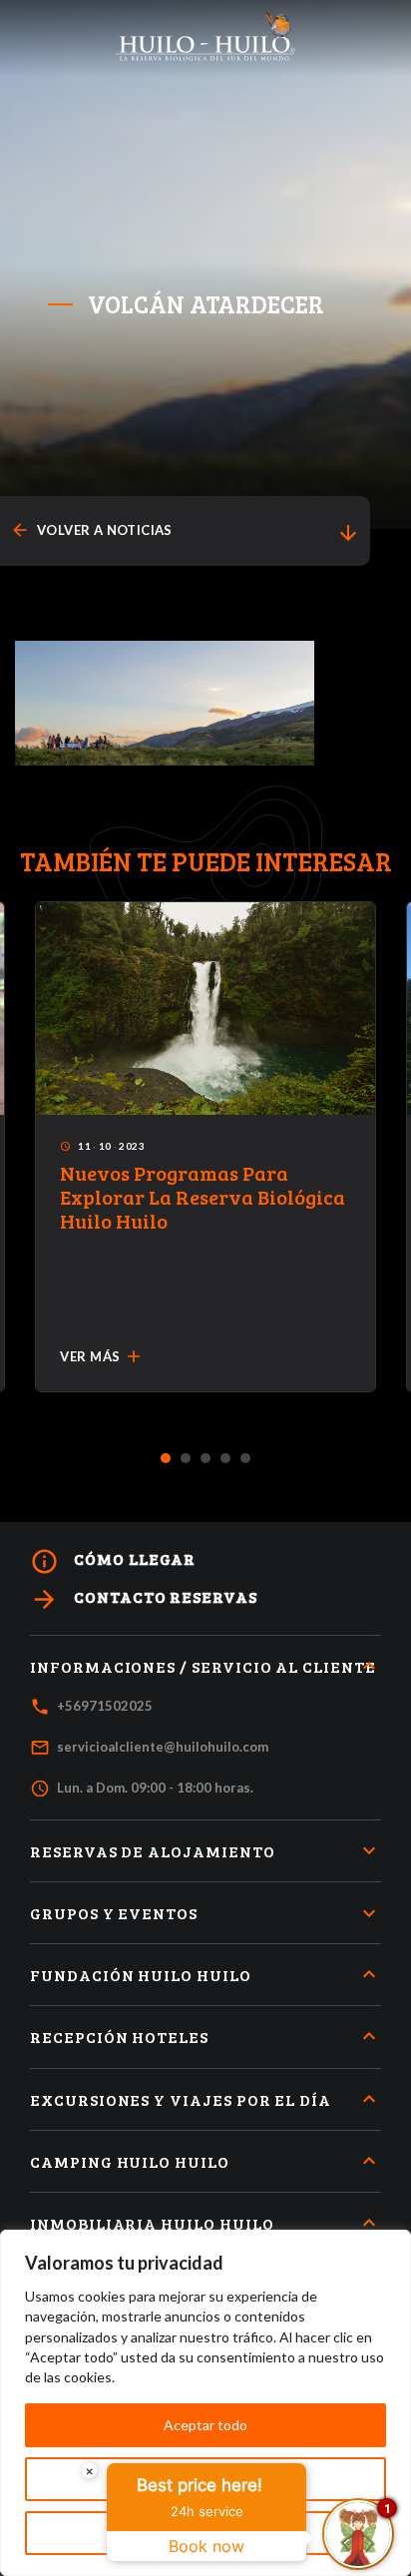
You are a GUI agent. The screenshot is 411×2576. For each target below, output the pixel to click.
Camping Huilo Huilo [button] (130, 2161)
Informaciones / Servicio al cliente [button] (203, 1666)
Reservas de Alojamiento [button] (153, 1851)
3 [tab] (206, 1459)
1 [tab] (166, 1459)
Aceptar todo (205, 2425)
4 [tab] (226, 1459)
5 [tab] (246, 1459)
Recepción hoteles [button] (119, 2037)
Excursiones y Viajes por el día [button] (181, 2099)
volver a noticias (91, 530)
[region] (205, 2403)
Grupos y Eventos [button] (114, 1913)
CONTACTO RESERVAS (144, 1599)
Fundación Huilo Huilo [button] (141, 1975)
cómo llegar (113, 1561)
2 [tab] (186, 1459)
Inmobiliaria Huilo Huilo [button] (152, 2223)
